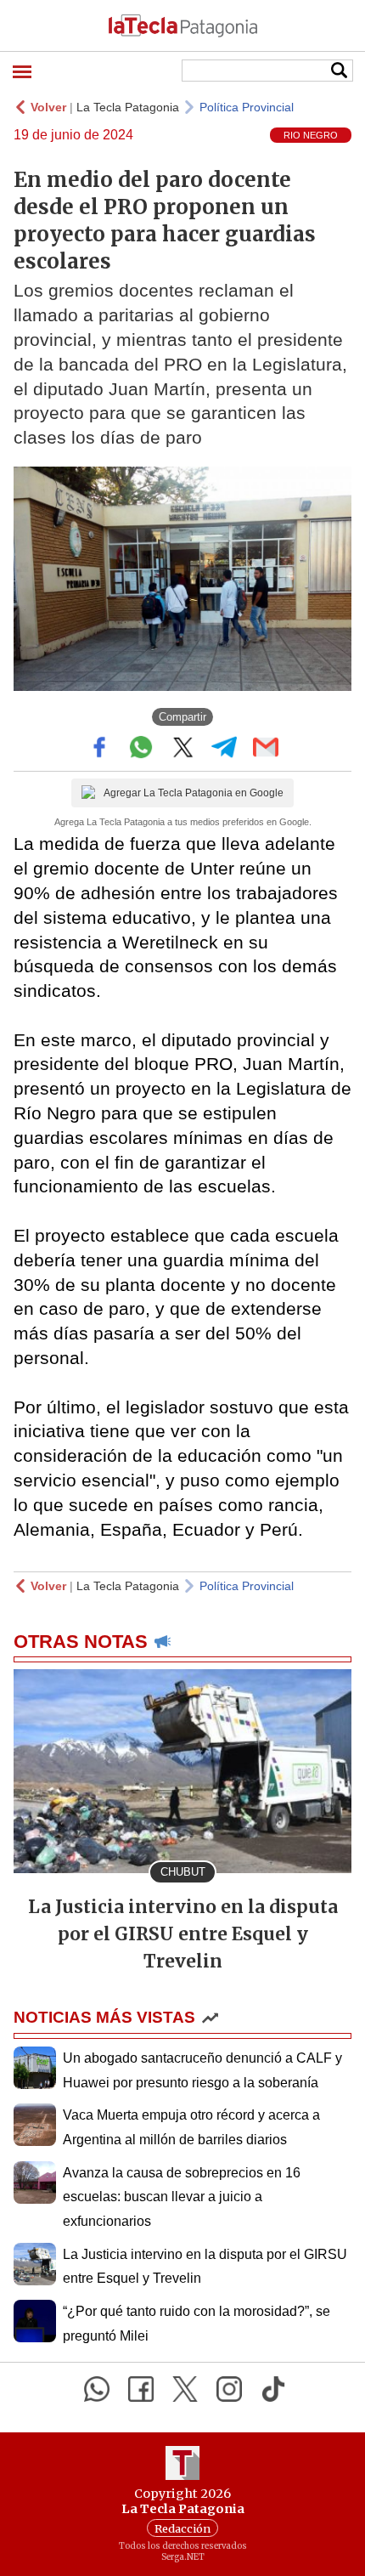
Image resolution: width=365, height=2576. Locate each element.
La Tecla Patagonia (128, 107)
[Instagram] (229, 2389)
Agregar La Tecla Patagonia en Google (194, 793)
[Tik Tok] (273, 2389)
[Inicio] (182, 25)
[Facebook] (141, 2389)
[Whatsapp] (97, 2389)
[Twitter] (185, 2389)
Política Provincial (247, 107)
